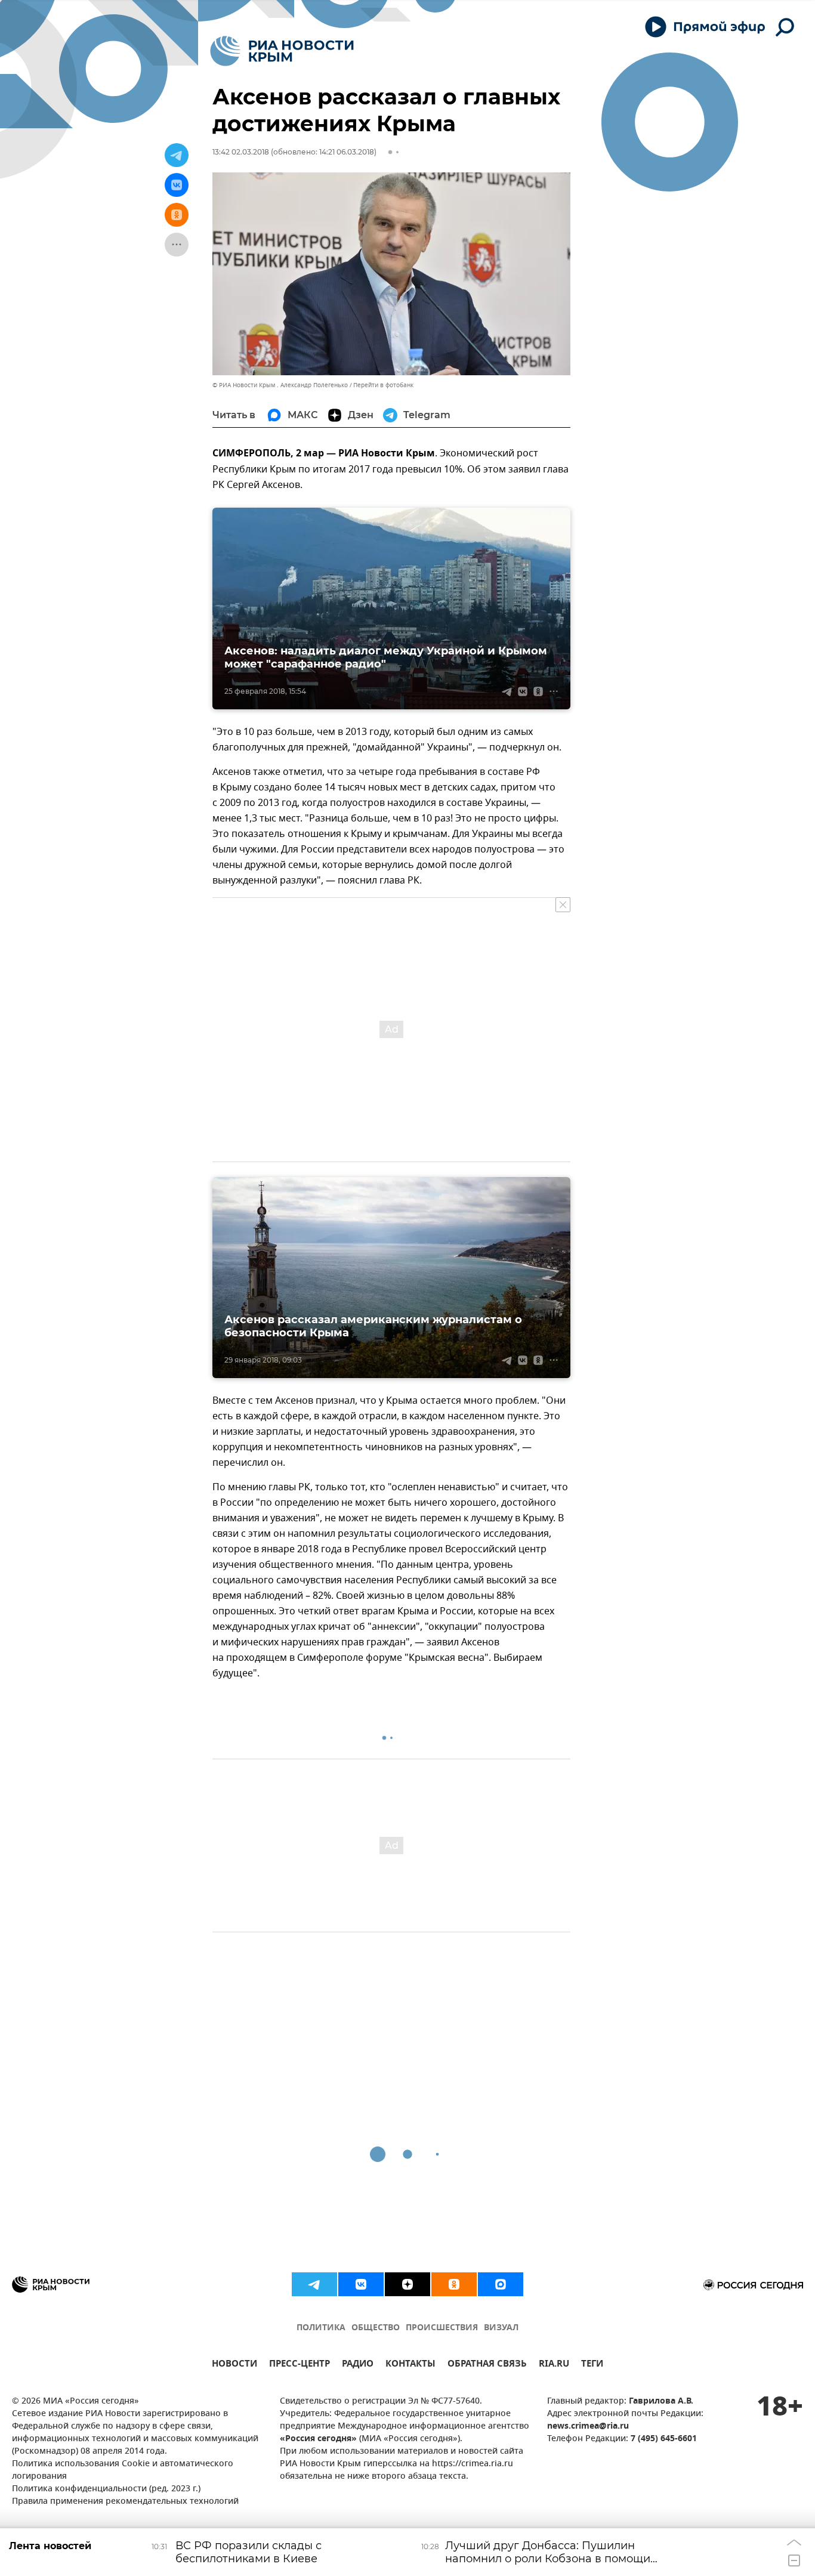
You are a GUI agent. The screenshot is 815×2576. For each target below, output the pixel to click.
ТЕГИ (592, 2365)
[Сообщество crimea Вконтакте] (361, 2284)
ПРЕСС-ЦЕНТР (300, 2365)
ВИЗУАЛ (501, 2328)
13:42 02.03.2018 (241, 152)
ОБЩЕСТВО (376, 2328)
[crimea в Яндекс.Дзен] (407, 2284)
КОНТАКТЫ (410, 2365)
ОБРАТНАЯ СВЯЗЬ (487, 2365)
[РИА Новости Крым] (282, 51)
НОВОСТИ (234, 2365)
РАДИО (358, 2365)
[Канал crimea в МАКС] (501, 2284)
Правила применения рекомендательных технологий (125, 2502)
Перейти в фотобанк (383, 385)
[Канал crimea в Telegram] (314, 2284)
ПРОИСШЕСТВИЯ (442, 2328)
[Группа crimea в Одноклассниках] (454, 2284)
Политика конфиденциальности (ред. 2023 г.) (106, 2489)
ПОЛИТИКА (321, 2328)
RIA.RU (554, 2365)
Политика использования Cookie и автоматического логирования (123, 2470)
